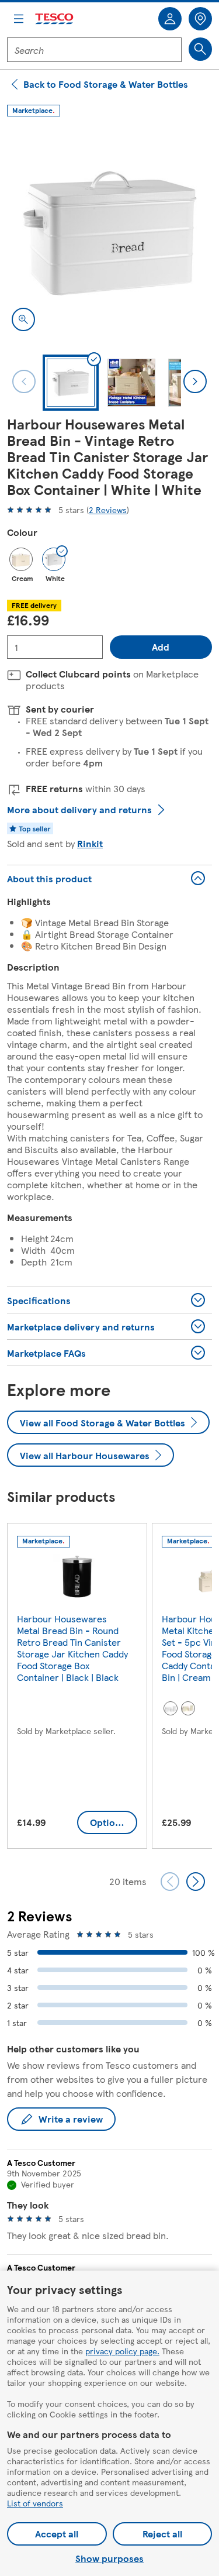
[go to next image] (195, 381)
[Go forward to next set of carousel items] (196, 1882)
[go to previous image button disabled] (24, 381)
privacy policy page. (122, 2351)
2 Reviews (108, 510)
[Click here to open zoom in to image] (23, 319)
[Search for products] (200, 49)
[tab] (71, 383)
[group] (77, 1688)
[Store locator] (200, 19)
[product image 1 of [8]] (109, 233)
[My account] (170, 19)
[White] (171, 1708)
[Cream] (21, 559)
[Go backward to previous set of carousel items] (170, 1882)
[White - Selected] (54, 559)
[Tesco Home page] (55, 19)
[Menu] (19, 19)
